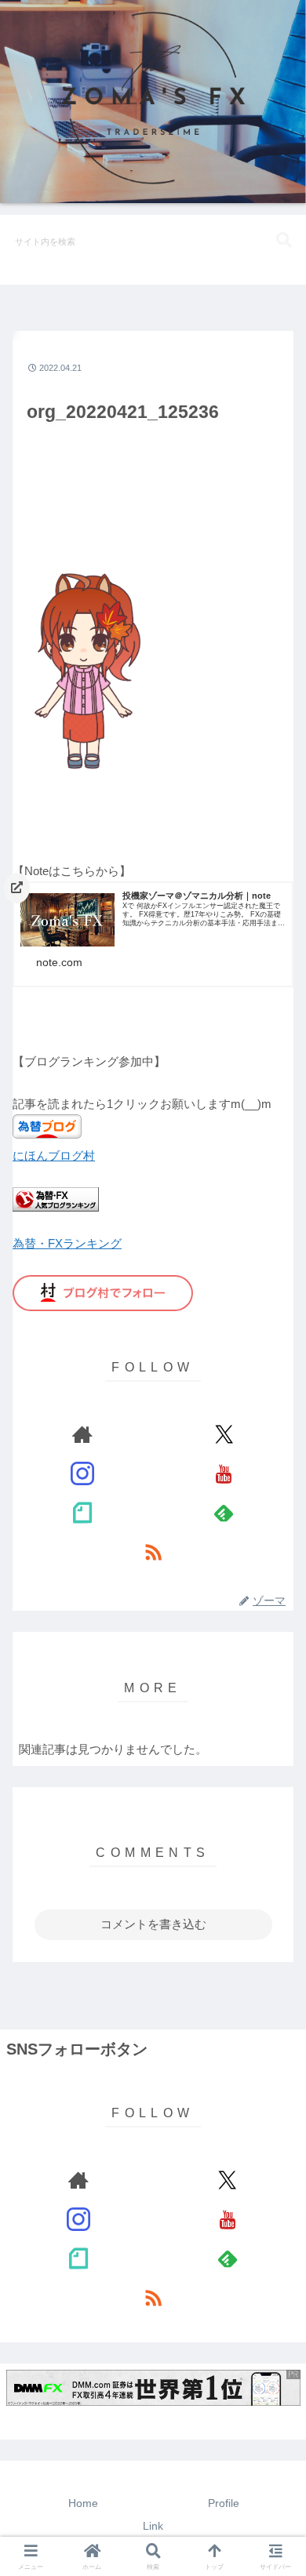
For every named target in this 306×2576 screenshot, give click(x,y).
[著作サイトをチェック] (82, 1434)
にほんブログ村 (54, 1155)
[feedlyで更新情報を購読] (224, 1513)
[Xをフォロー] (224, 1434)
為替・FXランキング (67, 1243)
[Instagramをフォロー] (82, 1473)
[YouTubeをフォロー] (224, 1473)
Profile (224, 2503)
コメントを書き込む (153, 1924)
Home (83, 2503)
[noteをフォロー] (82, 1513)
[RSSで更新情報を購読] (153, 1552)
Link (153, 2526)
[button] (284, 240)
